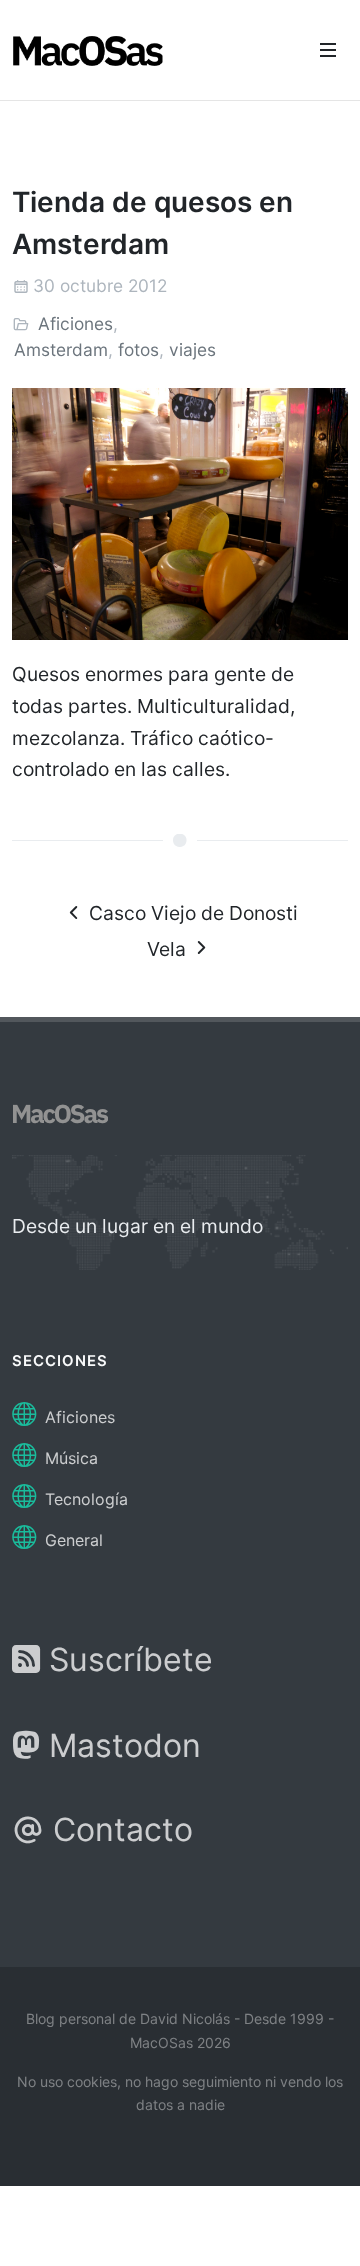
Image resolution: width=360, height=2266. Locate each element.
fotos (138, 349)
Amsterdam (61, 349)
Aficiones (75, 323)
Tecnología (84, 1499)
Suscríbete (126, 1659)
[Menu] (328, 50)
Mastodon (120, 1745)
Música (69, 1458)
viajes (192, 349)
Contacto (118, 1829)
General (71, 1540)
